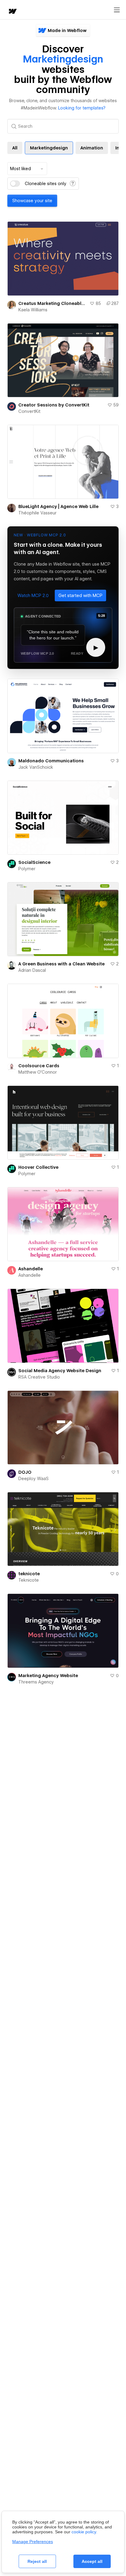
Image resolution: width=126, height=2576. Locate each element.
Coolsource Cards (39, 1066)
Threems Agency (36, 1682)
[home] (12, 12)
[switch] (15, 184)
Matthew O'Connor (38, 1072)
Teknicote (29, 1580)
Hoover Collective (38, 1167)
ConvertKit (29, 411)
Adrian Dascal (32, 970)
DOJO (25, 1472)
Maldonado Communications (51, 761)
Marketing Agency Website (48, 1676)
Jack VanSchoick (36, 767)
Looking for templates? (82, 108)
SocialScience (34, 862)
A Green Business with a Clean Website (61, 964)
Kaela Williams (33, 310)
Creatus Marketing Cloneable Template (53, 303)
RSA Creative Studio (39, 1377)
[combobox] (27, 169)
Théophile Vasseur (37, 513)
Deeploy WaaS (33, 1479)
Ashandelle (31, 1269)
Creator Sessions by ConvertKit (54, 405)
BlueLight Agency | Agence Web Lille (58, 506)
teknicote (29, 1574)
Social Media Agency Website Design (60, 1371)
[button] (33, 596)
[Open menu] (117, 10)
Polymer (27, 869)
